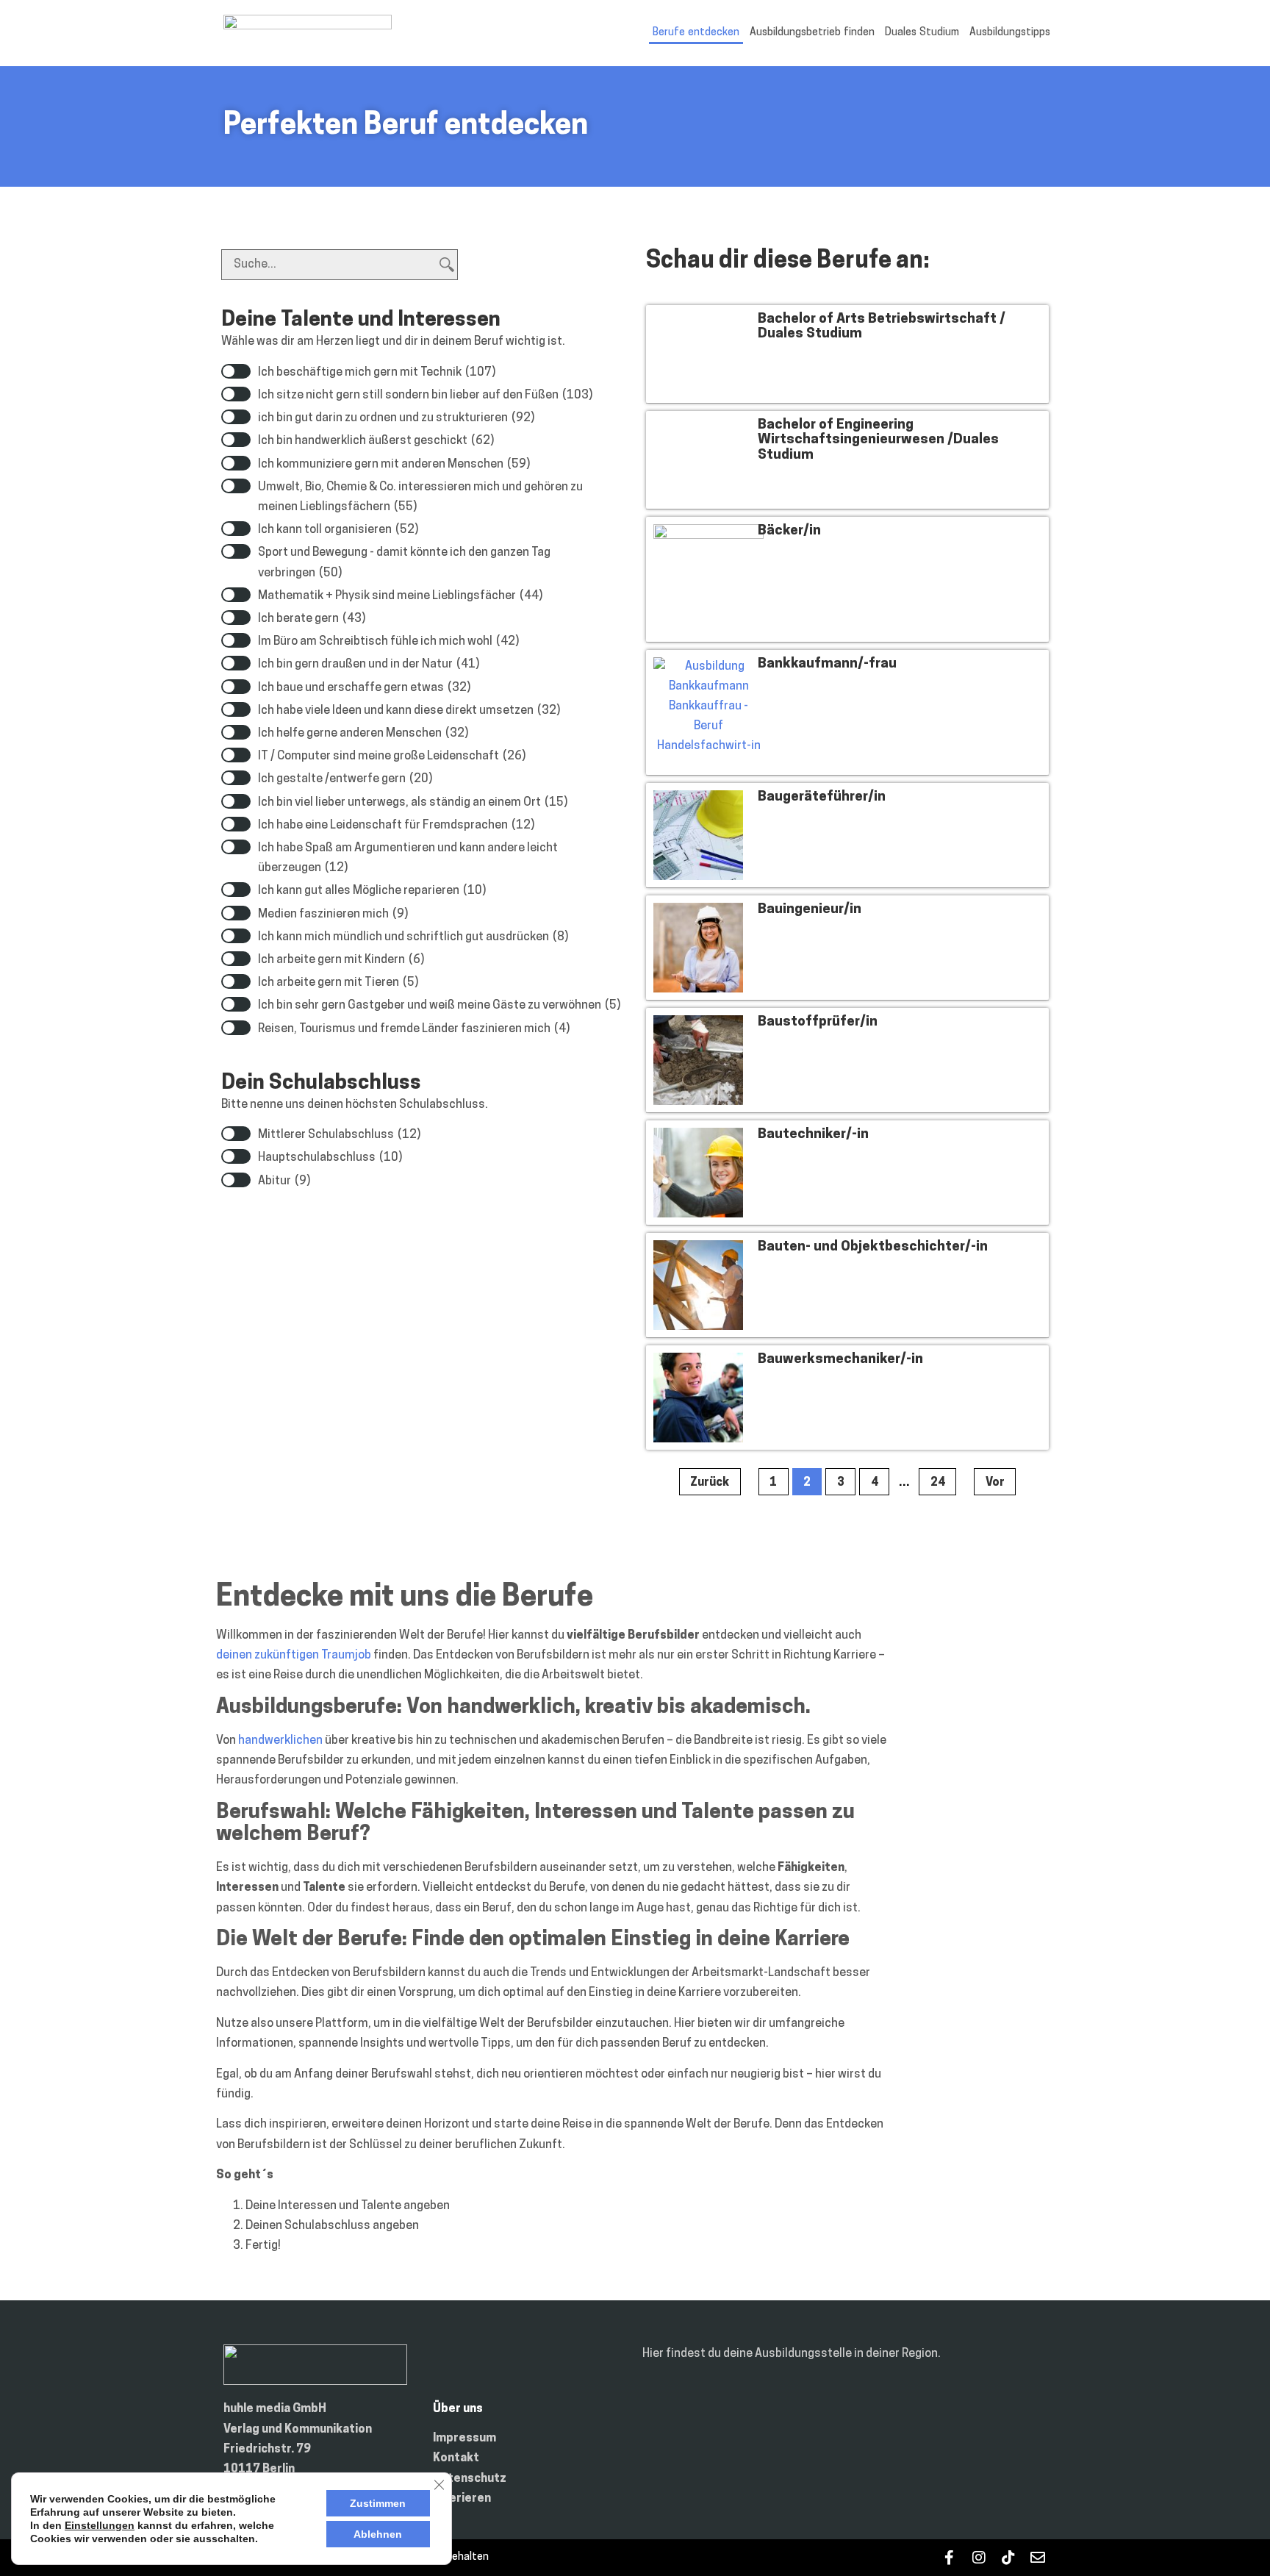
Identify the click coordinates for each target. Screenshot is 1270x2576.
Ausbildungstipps (1010, 33)
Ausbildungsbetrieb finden (812, 33)
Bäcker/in (789, 531)
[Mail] (1037, 2558)
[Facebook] (949, 2558)
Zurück (710, 1483)
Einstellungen (100, 2525)
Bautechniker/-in (813, 1135)
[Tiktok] (1008, 2558)
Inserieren (462, 2499)
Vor (995, 1483)
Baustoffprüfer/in (818, 1022)
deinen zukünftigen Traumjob (294, 1656)
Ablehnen (378, 2534)
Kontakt (456, 2458)
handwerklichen (280, 1741)
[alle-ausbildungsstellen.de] (308, 26)
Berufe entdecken (696, 33)
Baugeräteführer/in (822, 797)
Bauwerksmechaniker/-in (840, 1360)
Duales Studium (922, 33)
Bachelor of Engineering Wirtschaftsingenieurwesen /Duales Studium (878, 441)
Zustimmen (378, 2503)
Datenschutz (470, 2479)
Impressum (464, 2439)
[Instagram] (979, 2558)
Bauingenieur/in (810, 910)
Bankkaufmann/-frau (827, 664)
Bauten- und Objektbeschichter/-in (873, 1247)
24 (943, 1478)
